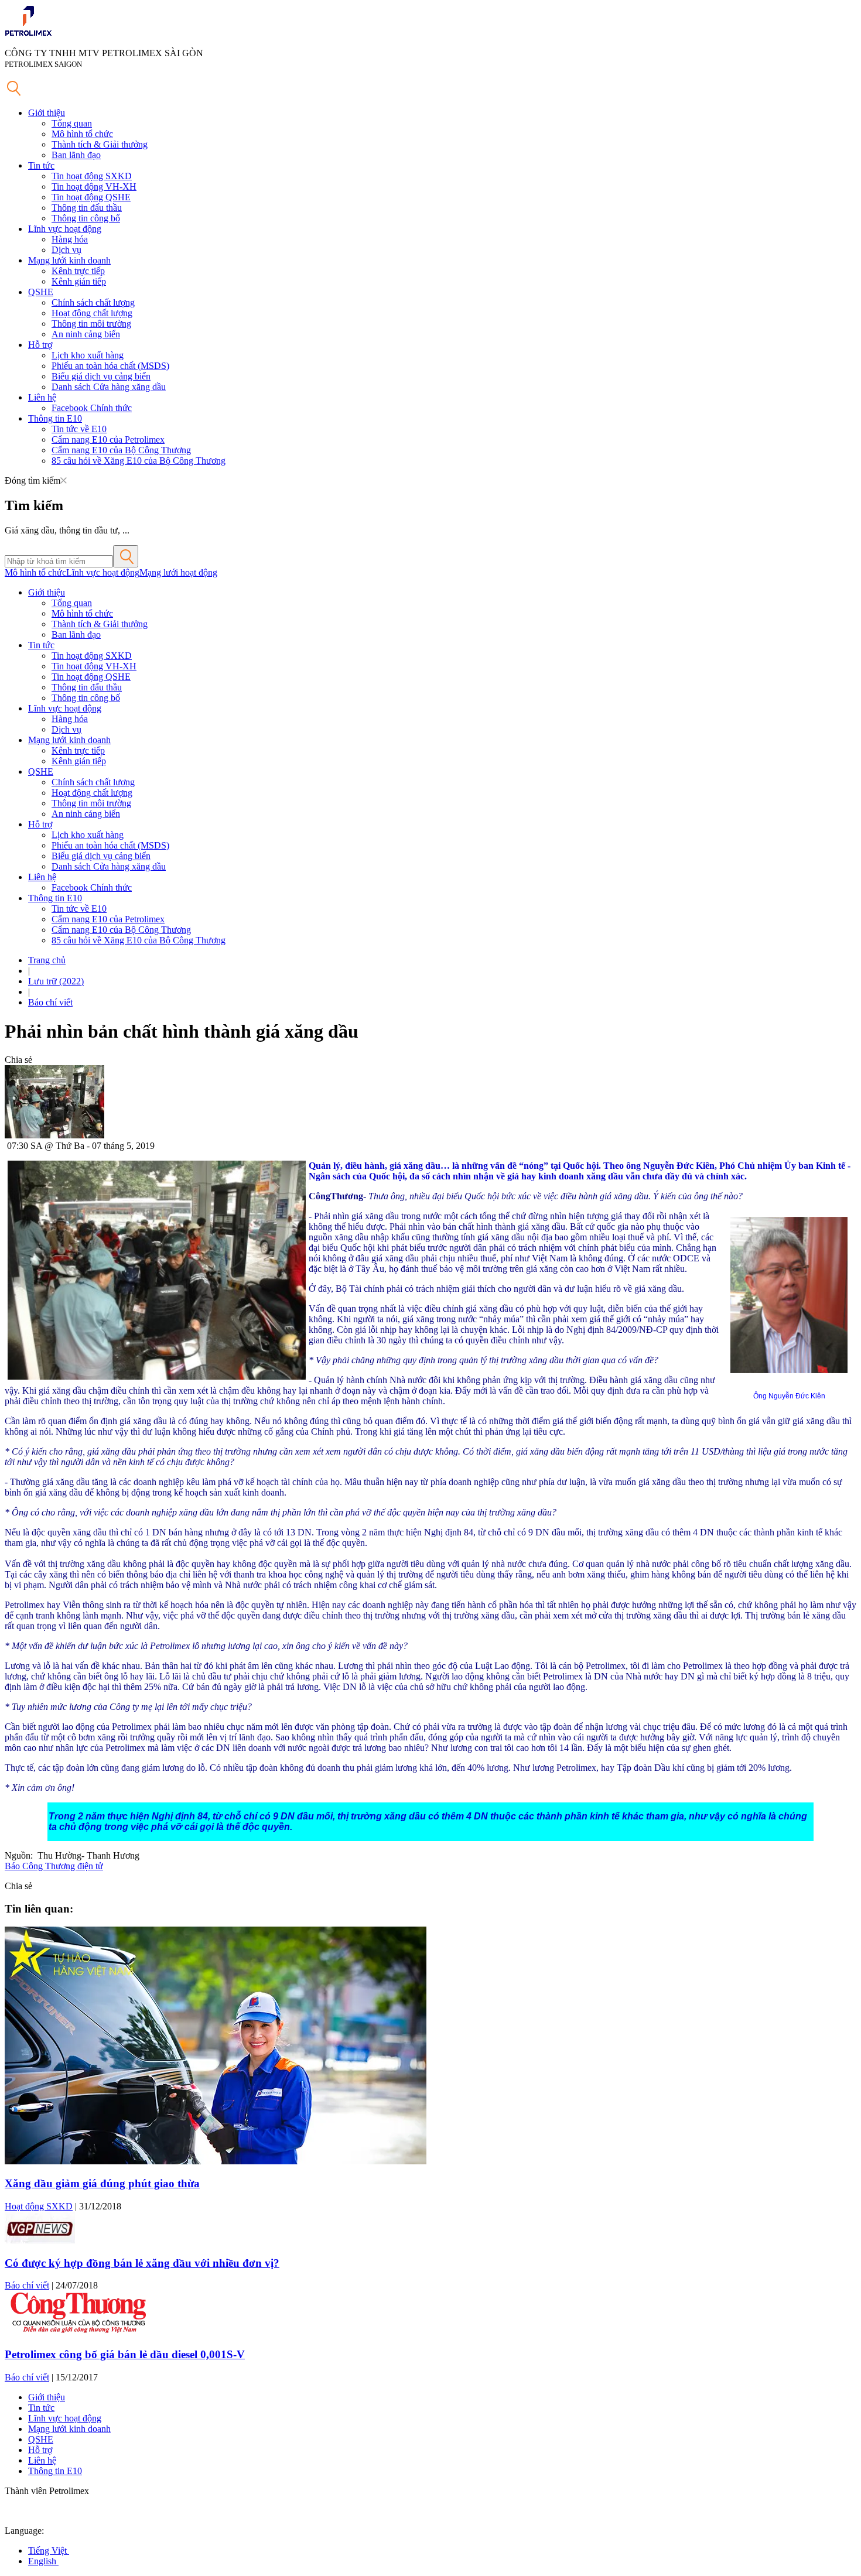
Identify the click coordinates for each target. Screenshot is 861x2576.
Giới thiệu (47, 113)
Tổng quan (72, 123)
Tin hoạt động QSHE (91, 197)
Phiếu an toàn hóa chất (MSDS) (110, 366)
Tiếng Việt (49, 2551)
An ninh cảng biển (86, 334)
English (43, 2561)
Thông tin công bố (86, 218)
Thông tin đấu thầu (87, 208)
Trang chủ (47, 960)
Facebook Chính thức (92, 408)
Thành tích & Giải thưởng (100, 144)
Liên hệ (42, 397)
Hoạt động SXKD (39, 2206)
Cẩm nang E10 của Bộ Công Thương (121, 450)
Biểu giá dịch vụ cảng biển (101, 376)
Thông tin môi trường (91, 324)
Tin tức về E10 (79, 429)
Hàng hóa (70, 239)
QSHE (41, 292)
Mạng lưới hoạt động (178, 572)
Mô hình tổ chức (82, 134)
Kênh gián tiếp (79, 281)
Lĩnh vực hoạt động (65, 229)
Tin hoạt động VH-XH (94, 187)
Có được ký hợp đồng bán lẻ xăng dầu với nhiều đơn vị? (142, 2263)
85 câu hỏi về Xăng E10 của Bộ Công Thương (139, 461)
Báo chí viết (50, 1002)
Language (23, 2531)
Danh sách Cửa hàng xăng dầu (109, 387)
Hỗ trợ (40, 345)
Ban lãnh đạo (76, 155)
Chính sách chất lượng (93, 302)
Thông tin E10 (55, 418)
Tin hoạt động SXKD (92, 176)
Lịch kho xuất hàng (88, 355)
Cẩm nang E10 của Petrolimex (108, 439)
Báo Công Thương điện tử (54, 1866)
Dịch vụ (66, 250)
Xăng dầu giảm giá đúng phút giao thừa (102, 2183)
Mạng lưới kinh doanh (69, 260)
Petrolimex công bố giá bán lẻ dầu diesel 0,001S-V (125, 2354)
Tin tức (41, 165)
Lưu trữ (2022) (56, 981)
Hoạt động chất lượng (92, 313)
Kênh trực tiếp (78, 271)
